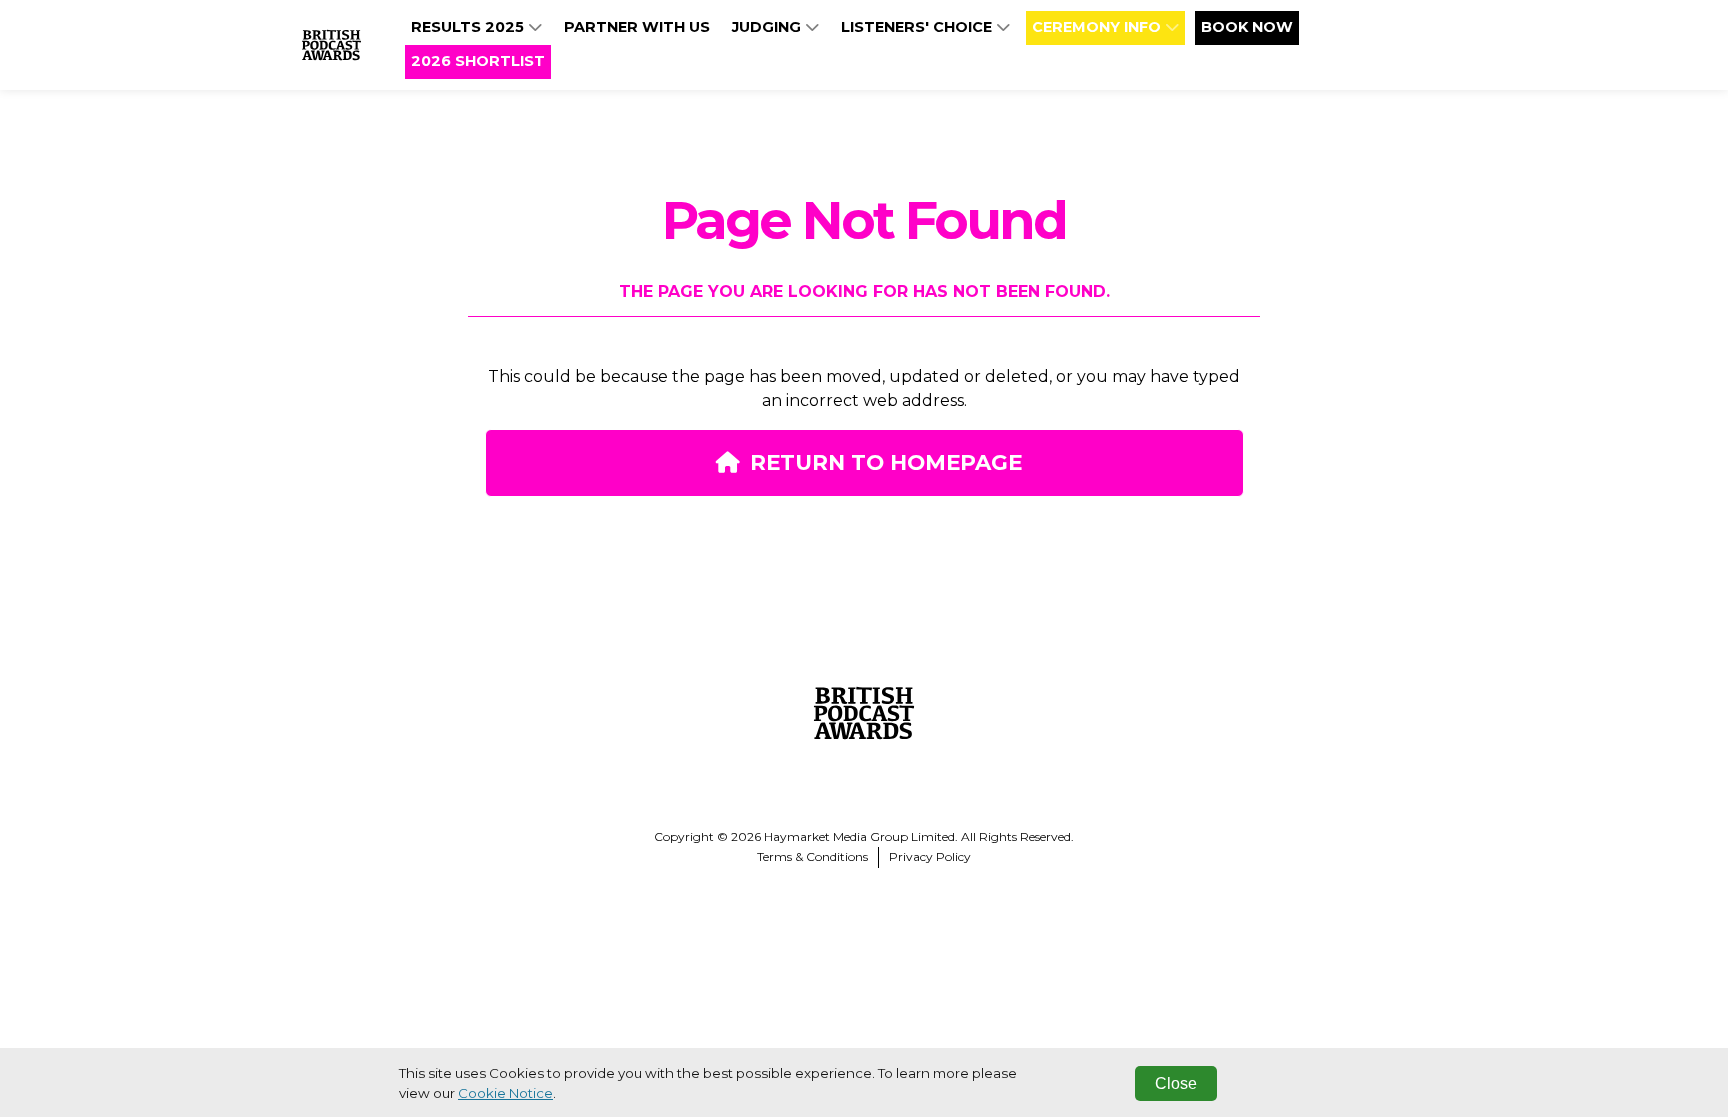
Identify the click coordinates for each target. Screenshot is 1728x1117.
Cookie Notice (505, 1093)
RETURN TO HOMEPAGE (886, 462)
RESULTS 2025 (469, 27)
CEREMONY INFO (1098, 27)
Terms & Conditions (812, 856)
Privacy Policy (930, 856)
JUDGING (768, 27)
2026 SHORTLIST (478, 61)
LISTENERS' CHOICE (918, 27)
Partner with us (637, 27)
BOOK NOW (1247, 27)
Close (1176, 1083)
